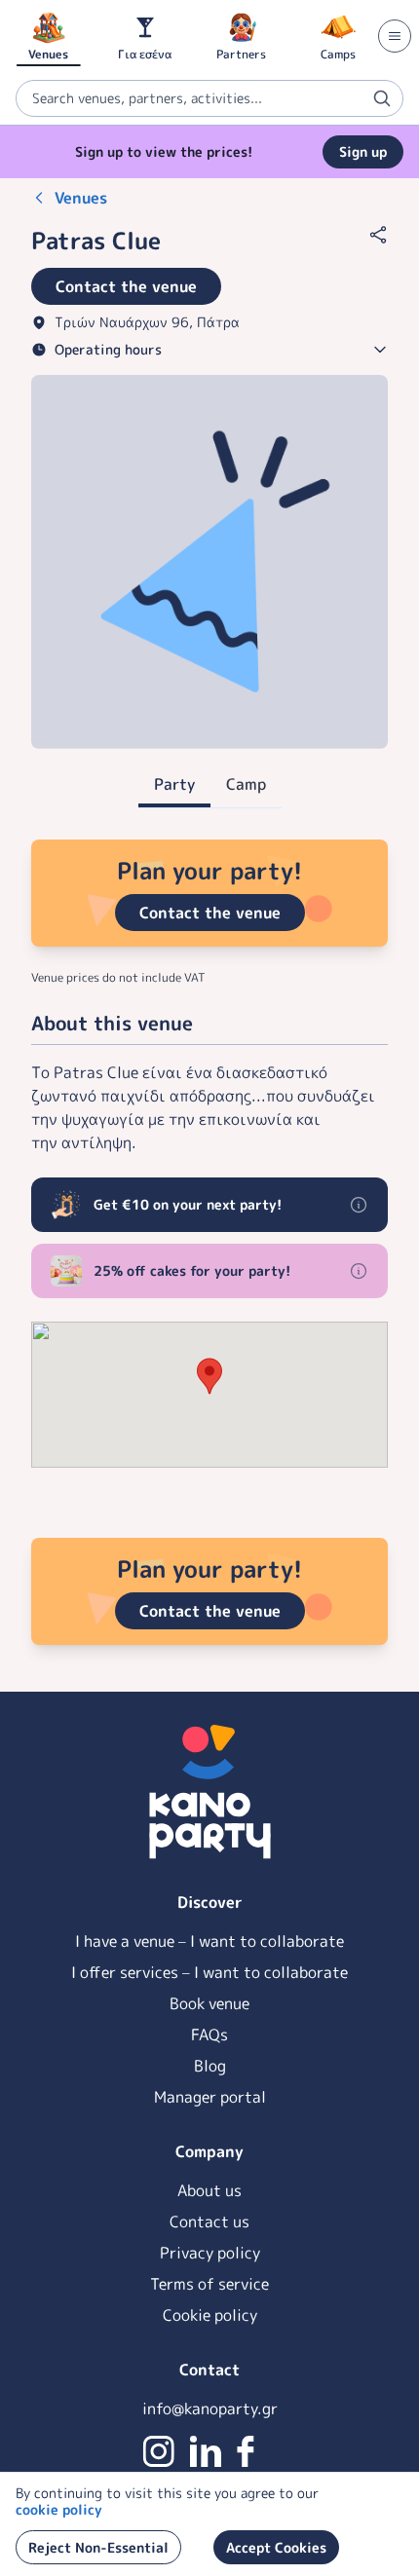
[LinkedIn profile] (206, 2451)
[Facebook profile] (246, 2451)
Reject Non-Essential (98, 2547)
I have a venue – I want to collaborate (209, 1941)
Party (174, 784)
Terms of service (209, 2284)
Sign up (363, 151)
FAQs (209, 2035)
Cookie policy (210, 2315)
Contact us (209, 2221)
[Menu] (395, 36)
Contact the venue (210, 913)
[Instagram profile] (158, 2451)
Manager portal (210, 2097)
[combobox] (209, 98)
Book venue (209, 2003)
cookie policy (59, 2509)
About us (209, 2190)
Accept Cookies (276, 2547)
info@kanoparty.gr (210, 2408)
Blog (210, 2066)
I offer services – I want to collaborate (209, 1972)
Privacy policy (210, 2253)
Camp (246, 784)
